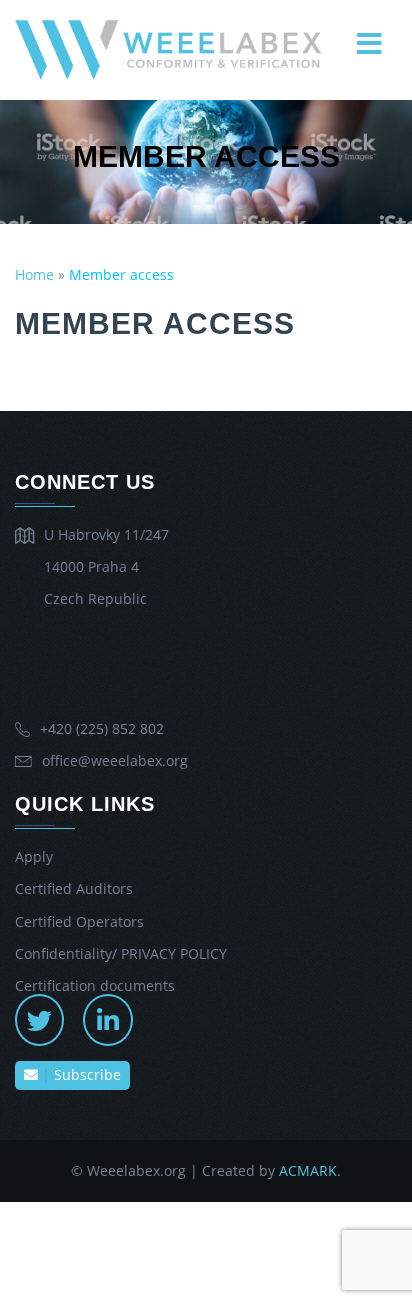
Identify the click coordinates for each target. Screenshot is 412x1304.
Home (34, 274)
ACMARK (308, 1170)
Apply (34, 856)
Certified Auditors (74, 888)
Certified (79, 921)
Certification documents (95, 985)
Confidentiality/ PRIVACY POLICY (121, 953)
